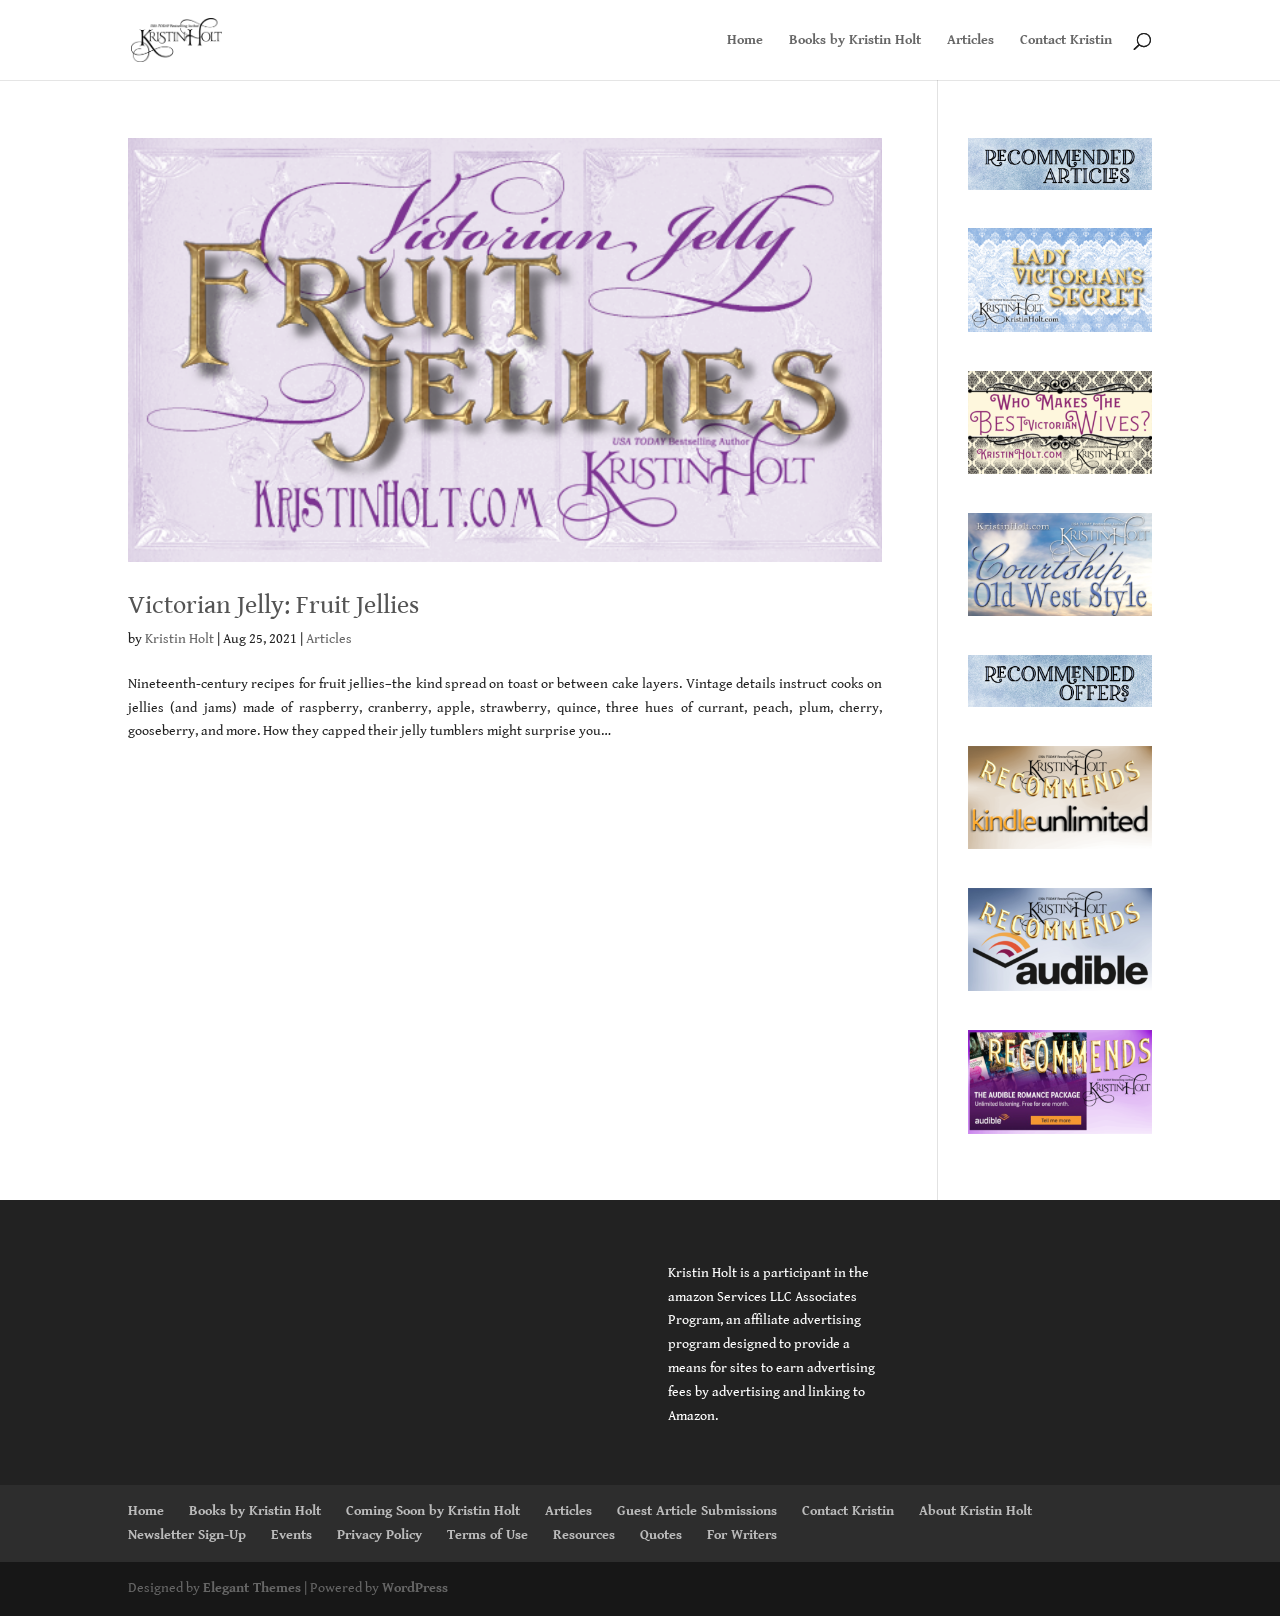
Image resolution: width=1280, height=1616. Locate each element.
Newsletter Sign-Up (187, 1535)
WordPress (415, 1588)
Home (745, 40)
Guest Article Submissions (697, 1511)
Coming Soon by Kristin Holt (433, 1511)
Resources (584, 1535)
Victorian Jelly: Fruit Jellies (273, 605)
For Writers (742, 1535)
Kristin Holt (179, 639)
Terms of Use (487, 1535)
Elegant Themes (252, 1588)
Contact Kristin (1066, 40)
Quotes (661, 1535)
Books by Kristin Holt (855, 40)
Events (291, 1535)
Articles (970, 40)
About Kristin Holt (975, 1511)
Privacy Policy (379, 1535)
